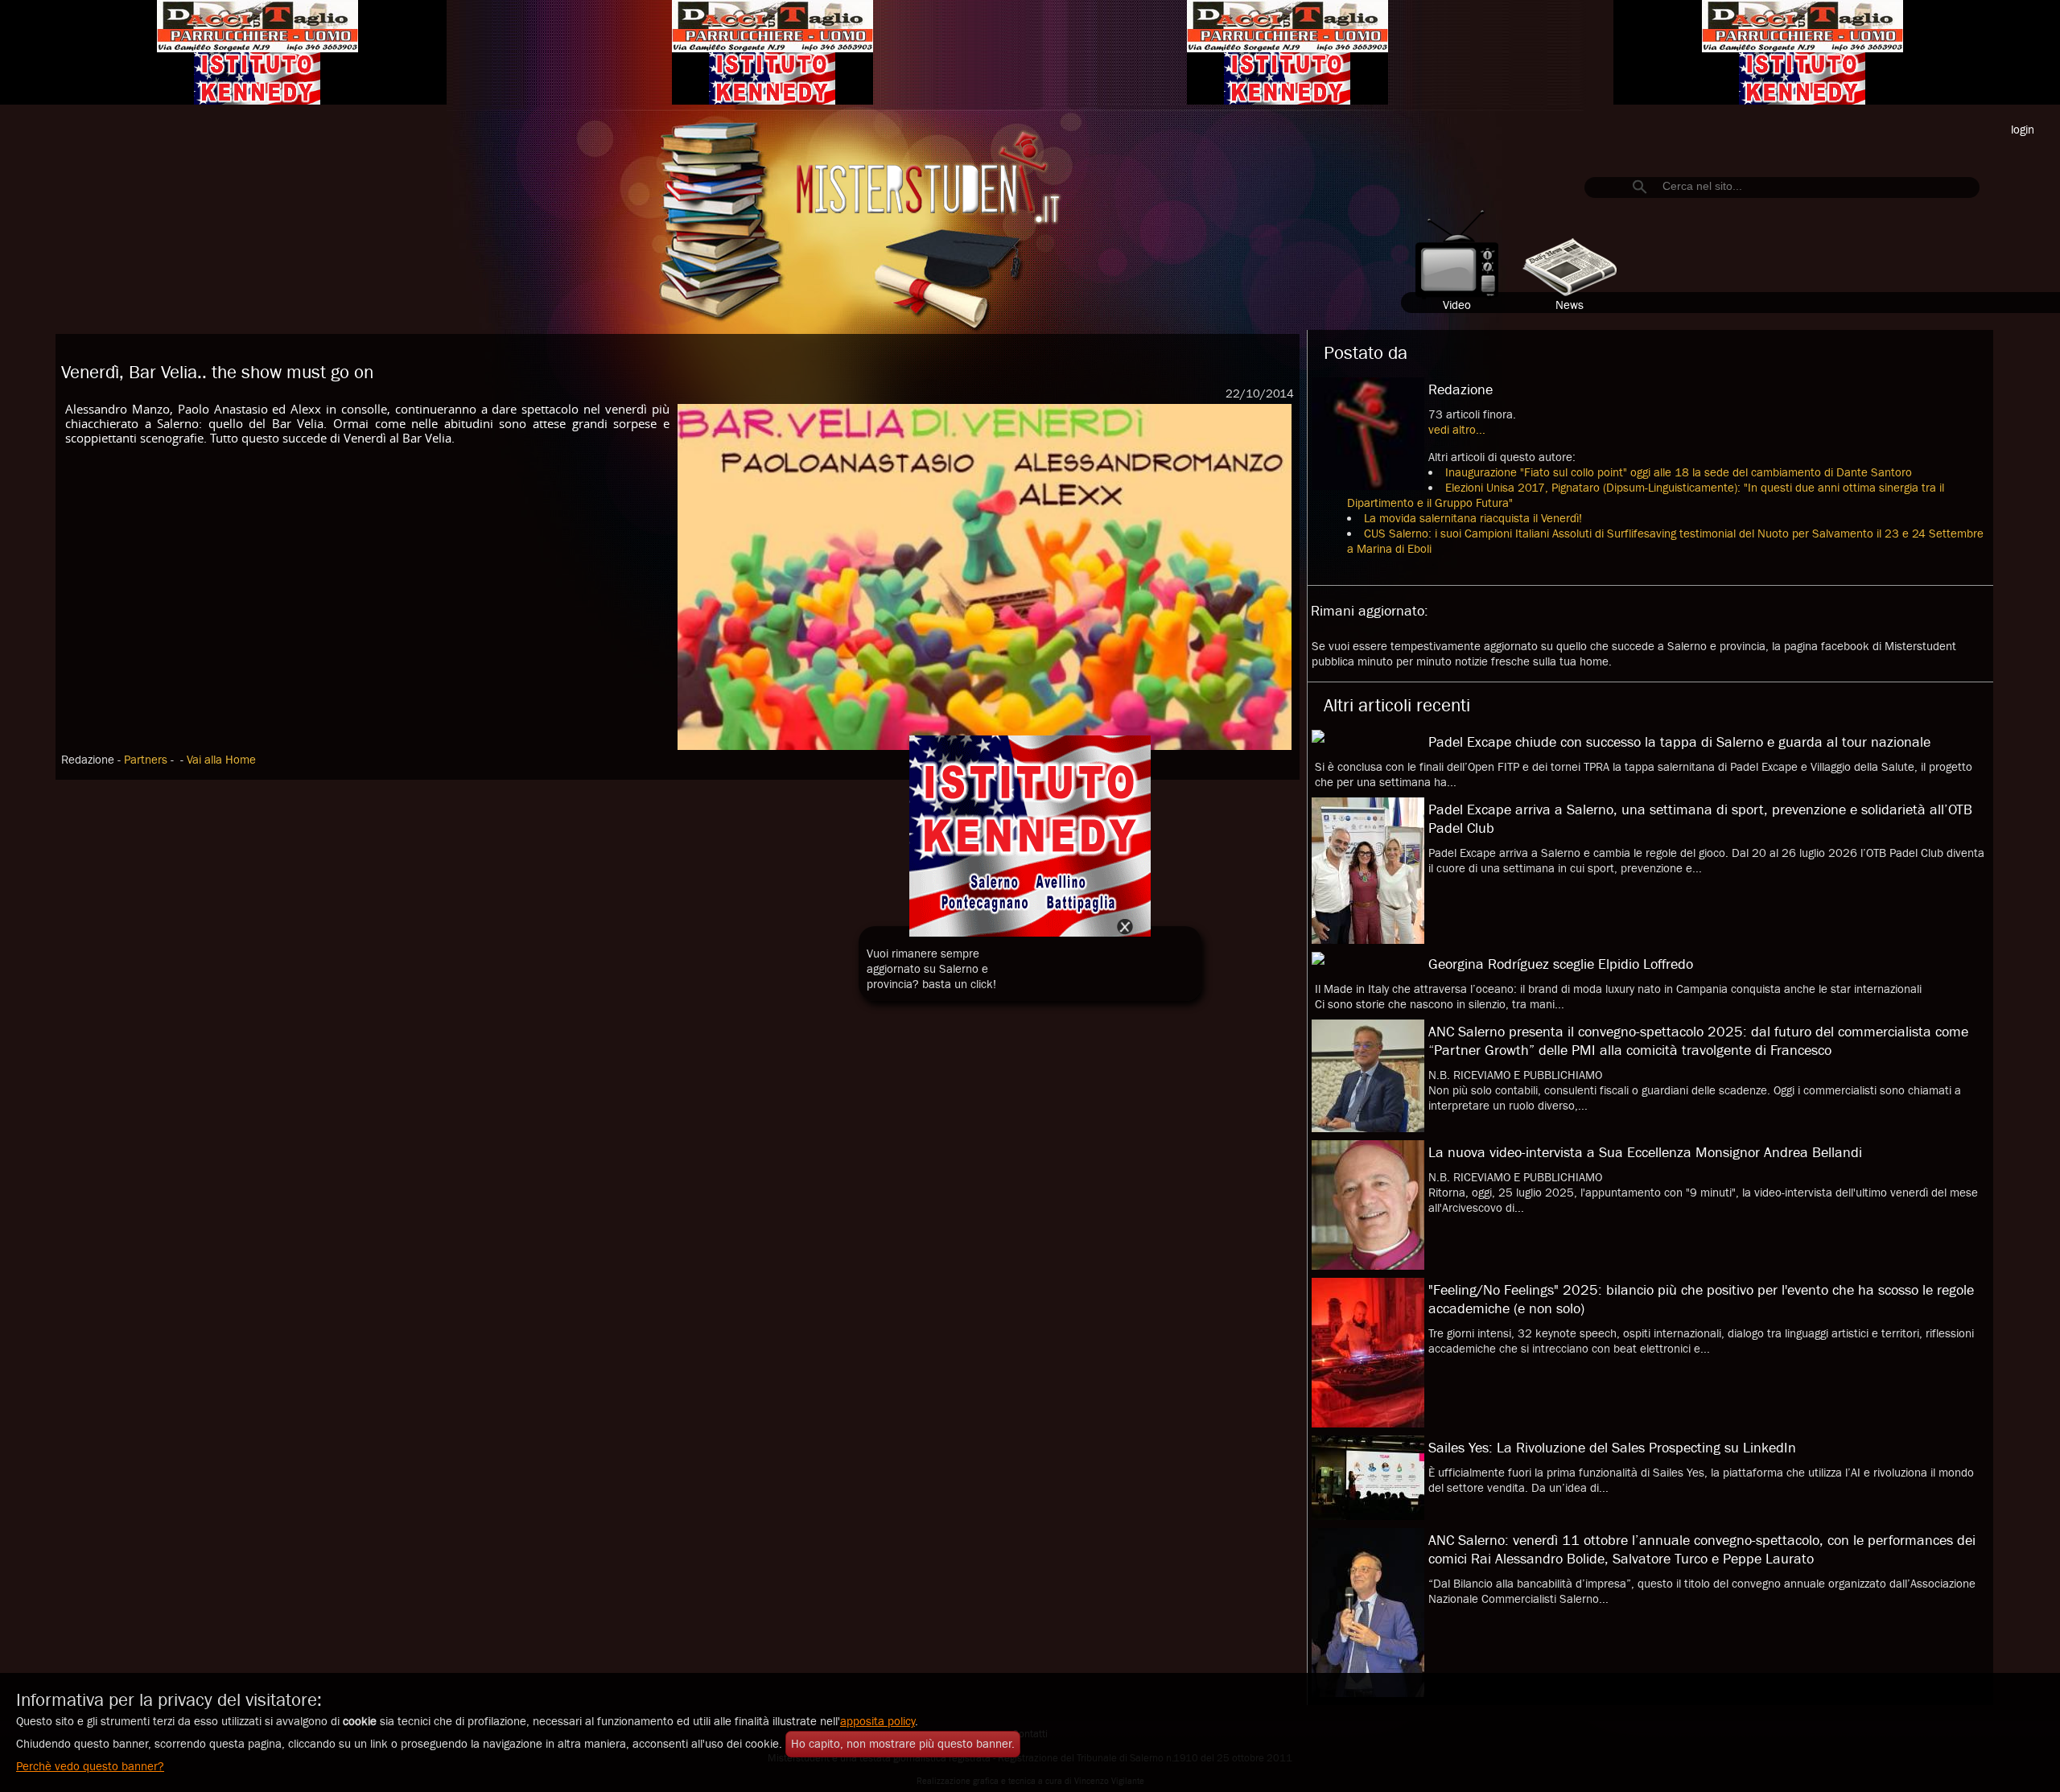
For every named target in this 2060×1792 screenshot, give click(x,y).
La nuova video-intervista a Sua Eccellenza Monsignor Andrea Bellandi (1645, 1153)
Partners (147, 760)
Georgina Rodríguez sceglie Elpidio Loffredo (1561, 964)
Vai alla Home (221, 760)
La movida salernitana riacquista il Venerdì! (1473, 519)
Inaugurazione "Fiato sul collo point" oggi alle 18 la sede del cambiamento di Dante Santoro (1679, 473)
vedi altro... (1457, 430)
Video (1457, 305)
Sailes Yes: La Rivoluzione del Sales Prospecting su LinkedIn (1612, 1448)
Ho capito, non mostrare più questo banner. (903, 1744)
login (2023, 130)
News (1570, 305)
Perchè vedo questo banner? (90, 1767)
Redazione (1461, 390)
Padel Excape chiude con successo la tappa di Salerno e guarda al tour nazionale (1679, 742)
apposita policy (878, 1722)
